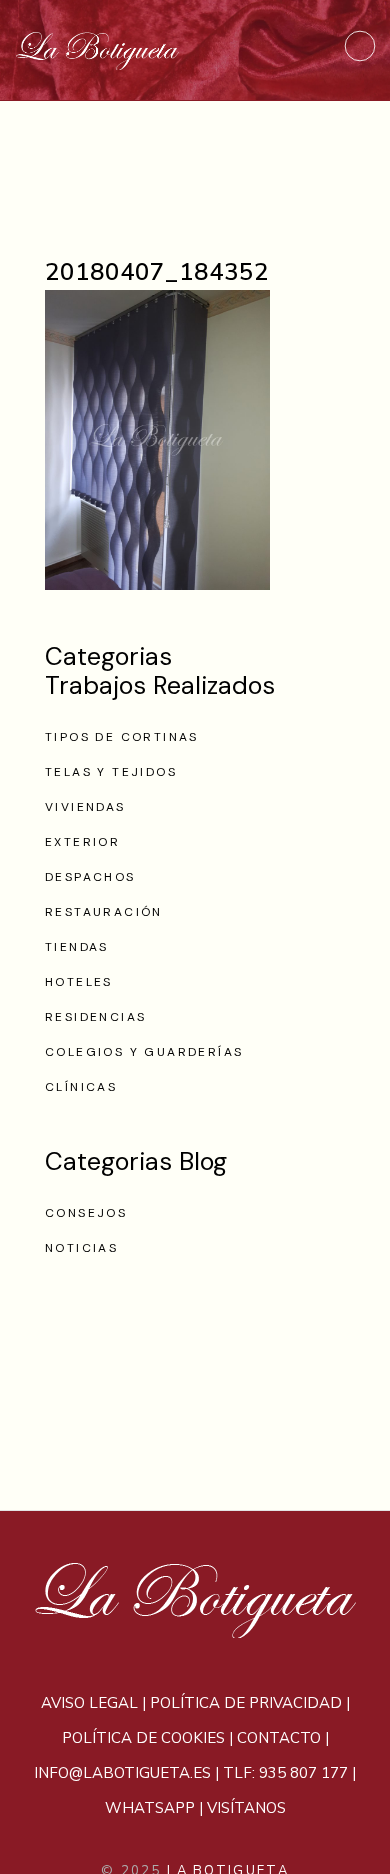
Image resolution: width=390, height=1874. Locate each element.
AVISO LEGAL (89, 1703)
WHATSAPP (150, 1808)
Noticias (81, 1248)
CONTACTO (279, 1738)
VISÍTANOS (246, 1808)
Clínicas (81, 1087)
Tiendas (77, 947)
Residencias (95, 1017)
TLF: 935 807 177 (285, 1773)
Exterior (82, 842)
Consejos (86, 1213)
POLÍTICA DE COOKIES (143, 1738)
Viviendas (85, 807)
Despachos (90, 877)
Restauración (104, 912)
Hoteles (79, 982)
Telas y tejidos (111, 772)
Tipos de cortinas (122, 737)
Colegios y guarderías (144, 1052)
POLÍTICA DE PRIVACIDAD (246, 1703)
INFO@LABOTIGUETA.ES (122, 1773)
